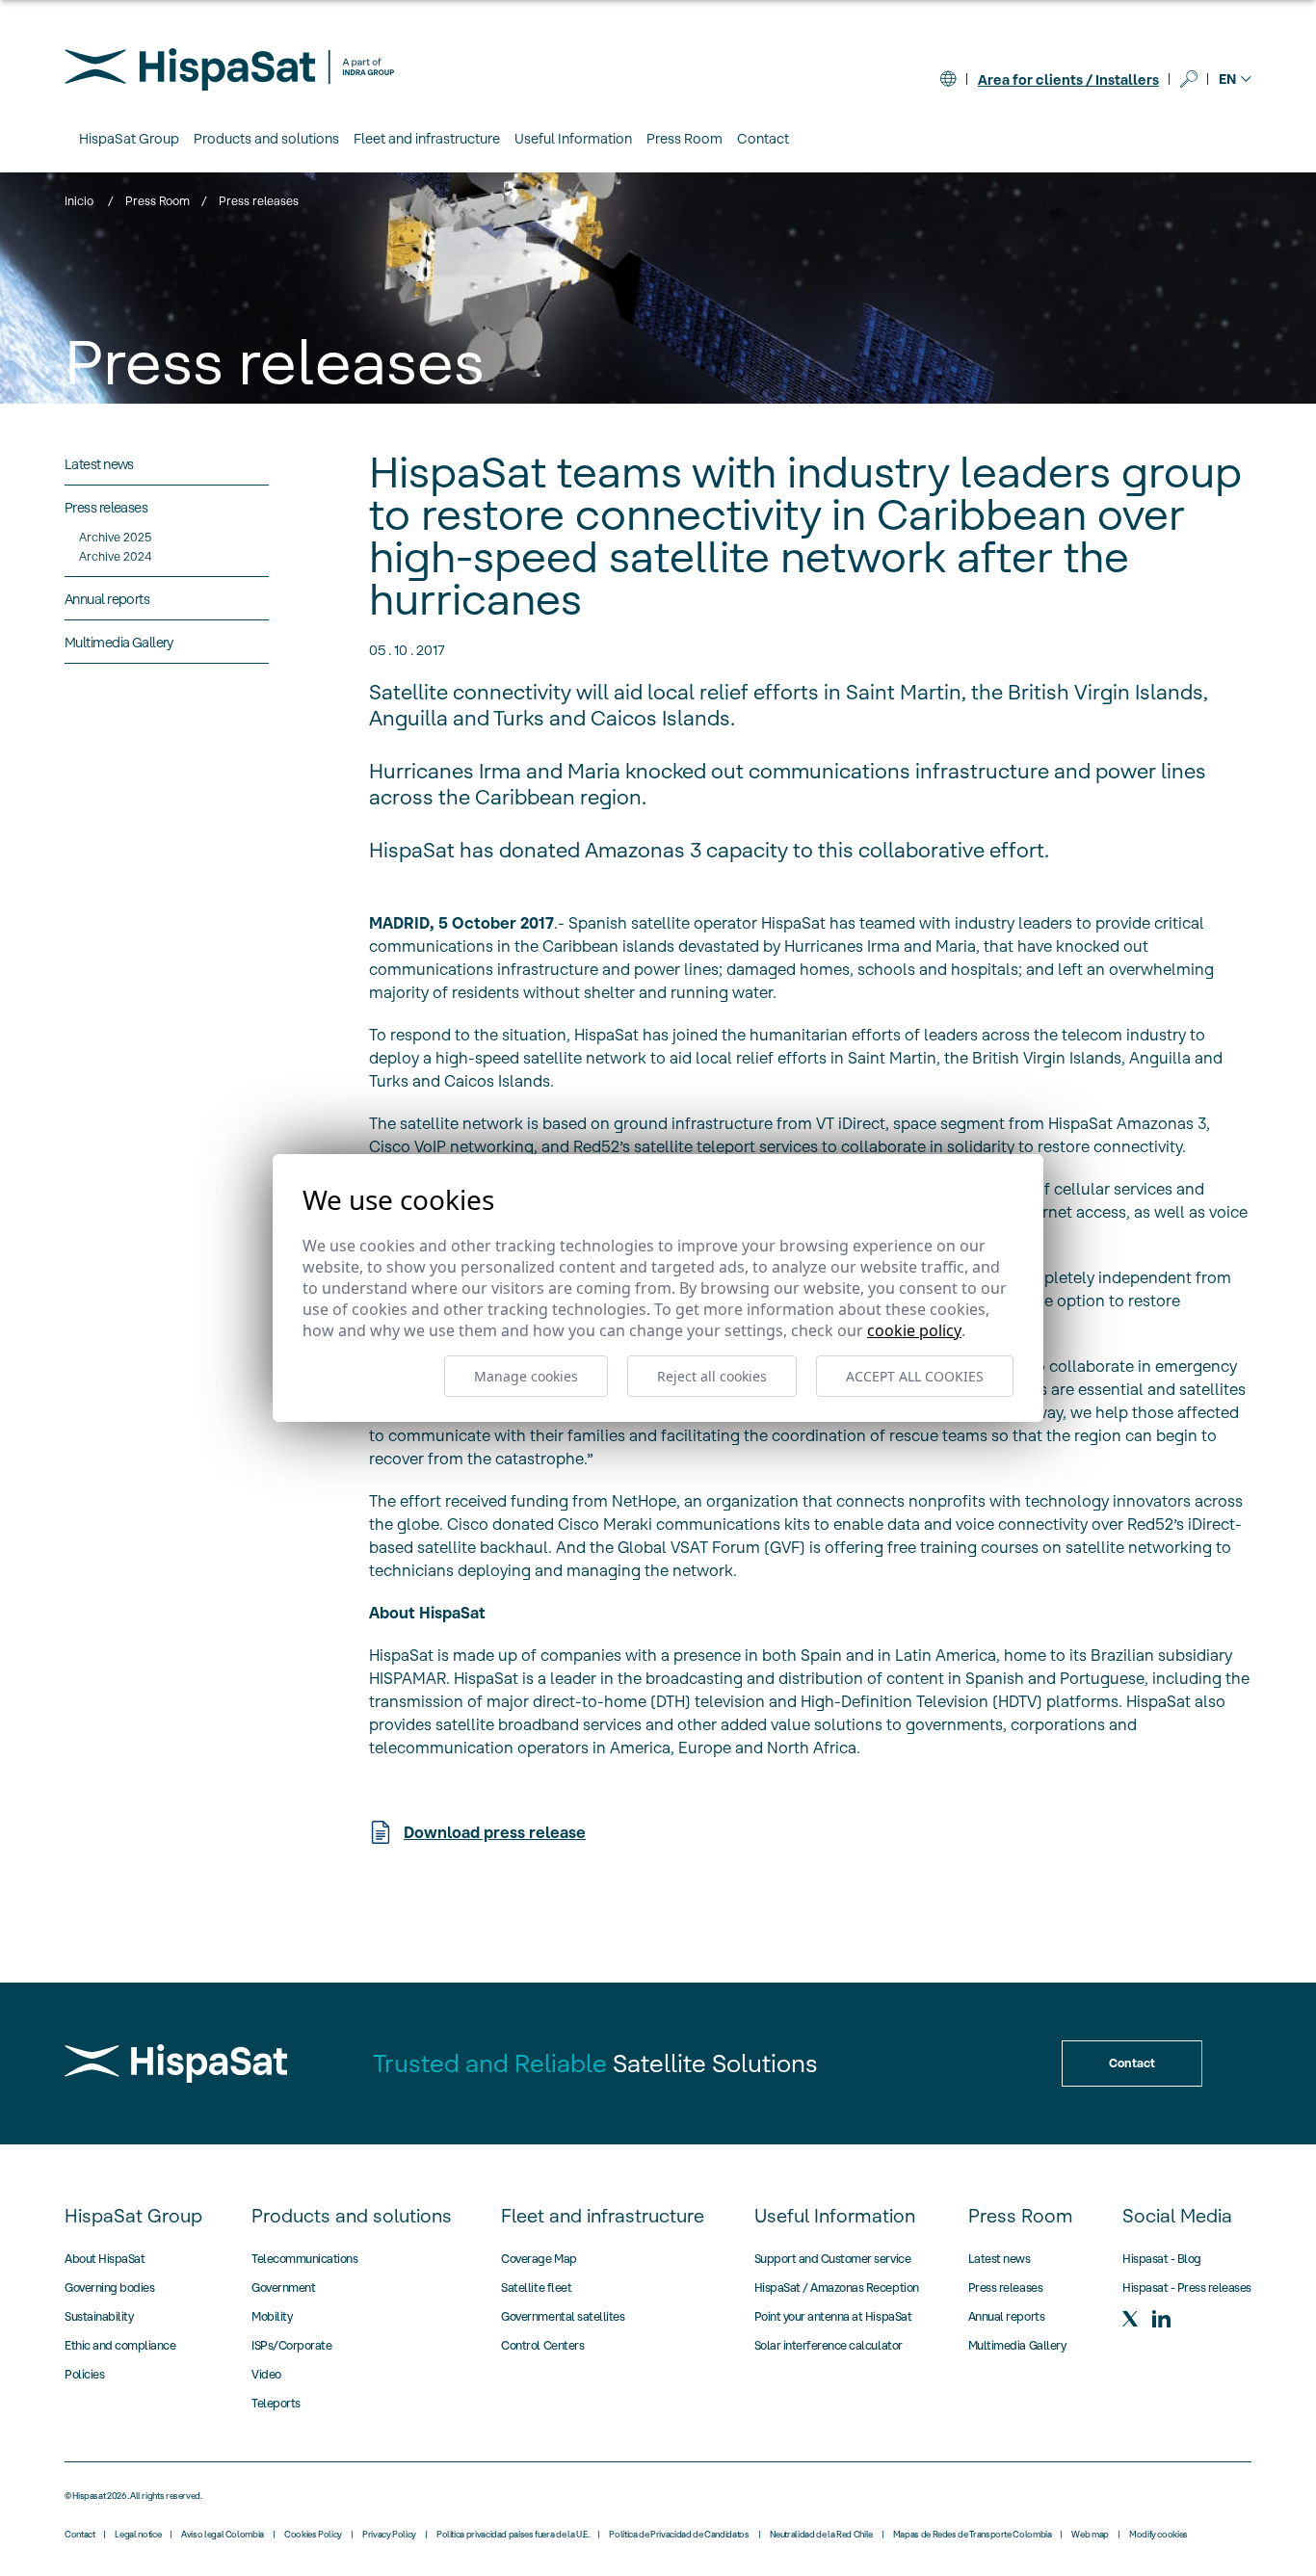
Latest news (1000, 2259)
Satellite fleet (536, 2287)
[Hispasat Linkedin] (1161, 2319)
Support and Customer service (833, 2259)
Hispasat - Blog (1162, 2259)
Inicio (79, 201)
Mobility (272, 2316)
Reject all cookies (712, 1376)
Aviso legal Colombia (223, 2535)
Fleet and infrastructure (603, 2216)
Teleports (276, 2403)
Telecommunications (304, 2259)
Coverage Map (539, 2259)
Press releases (1005, 2287)
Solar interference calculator (829, 2345)
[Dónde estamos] (948, 79)
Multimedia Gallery (1017, 2345)
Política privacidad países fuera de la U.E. (513, 2535)
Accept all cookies (915, 1376)
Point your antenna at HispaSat (833, 2316)
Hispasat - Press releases (1187, 2287)
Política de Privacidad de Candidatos (679, 2535)
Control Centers (542, 2345)
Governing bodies (109, 2287)
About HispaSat (105, 2259)
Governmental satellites (563, 2316)
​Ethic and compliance (120, 2345)
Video (266, 2374)
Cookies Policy (313, 2535)
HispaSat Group (133, 2216)
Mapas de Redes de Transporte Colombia (973, 2535)
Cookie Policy (914, 1330)
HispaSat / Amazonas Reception (837, 2287)
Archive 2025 (115, 537)
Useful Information (835, 2216)
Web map (1090, 2535)
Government (283, 2287)
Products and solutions (352, 2216)
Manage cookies (526, 1376)
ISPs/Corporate (291, 2345)
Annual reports (1006, 2316)
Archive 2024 (115, 556)
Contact (763, 139)
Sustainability (99, 2316)
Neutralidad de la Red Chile (821, 2535)
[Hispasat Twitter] (1130, 2319)
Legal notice (138, 2535)
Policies (84, 2374)
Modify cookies (1158, 2535)
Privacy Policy (389, 2535)
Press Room (158, 201)
